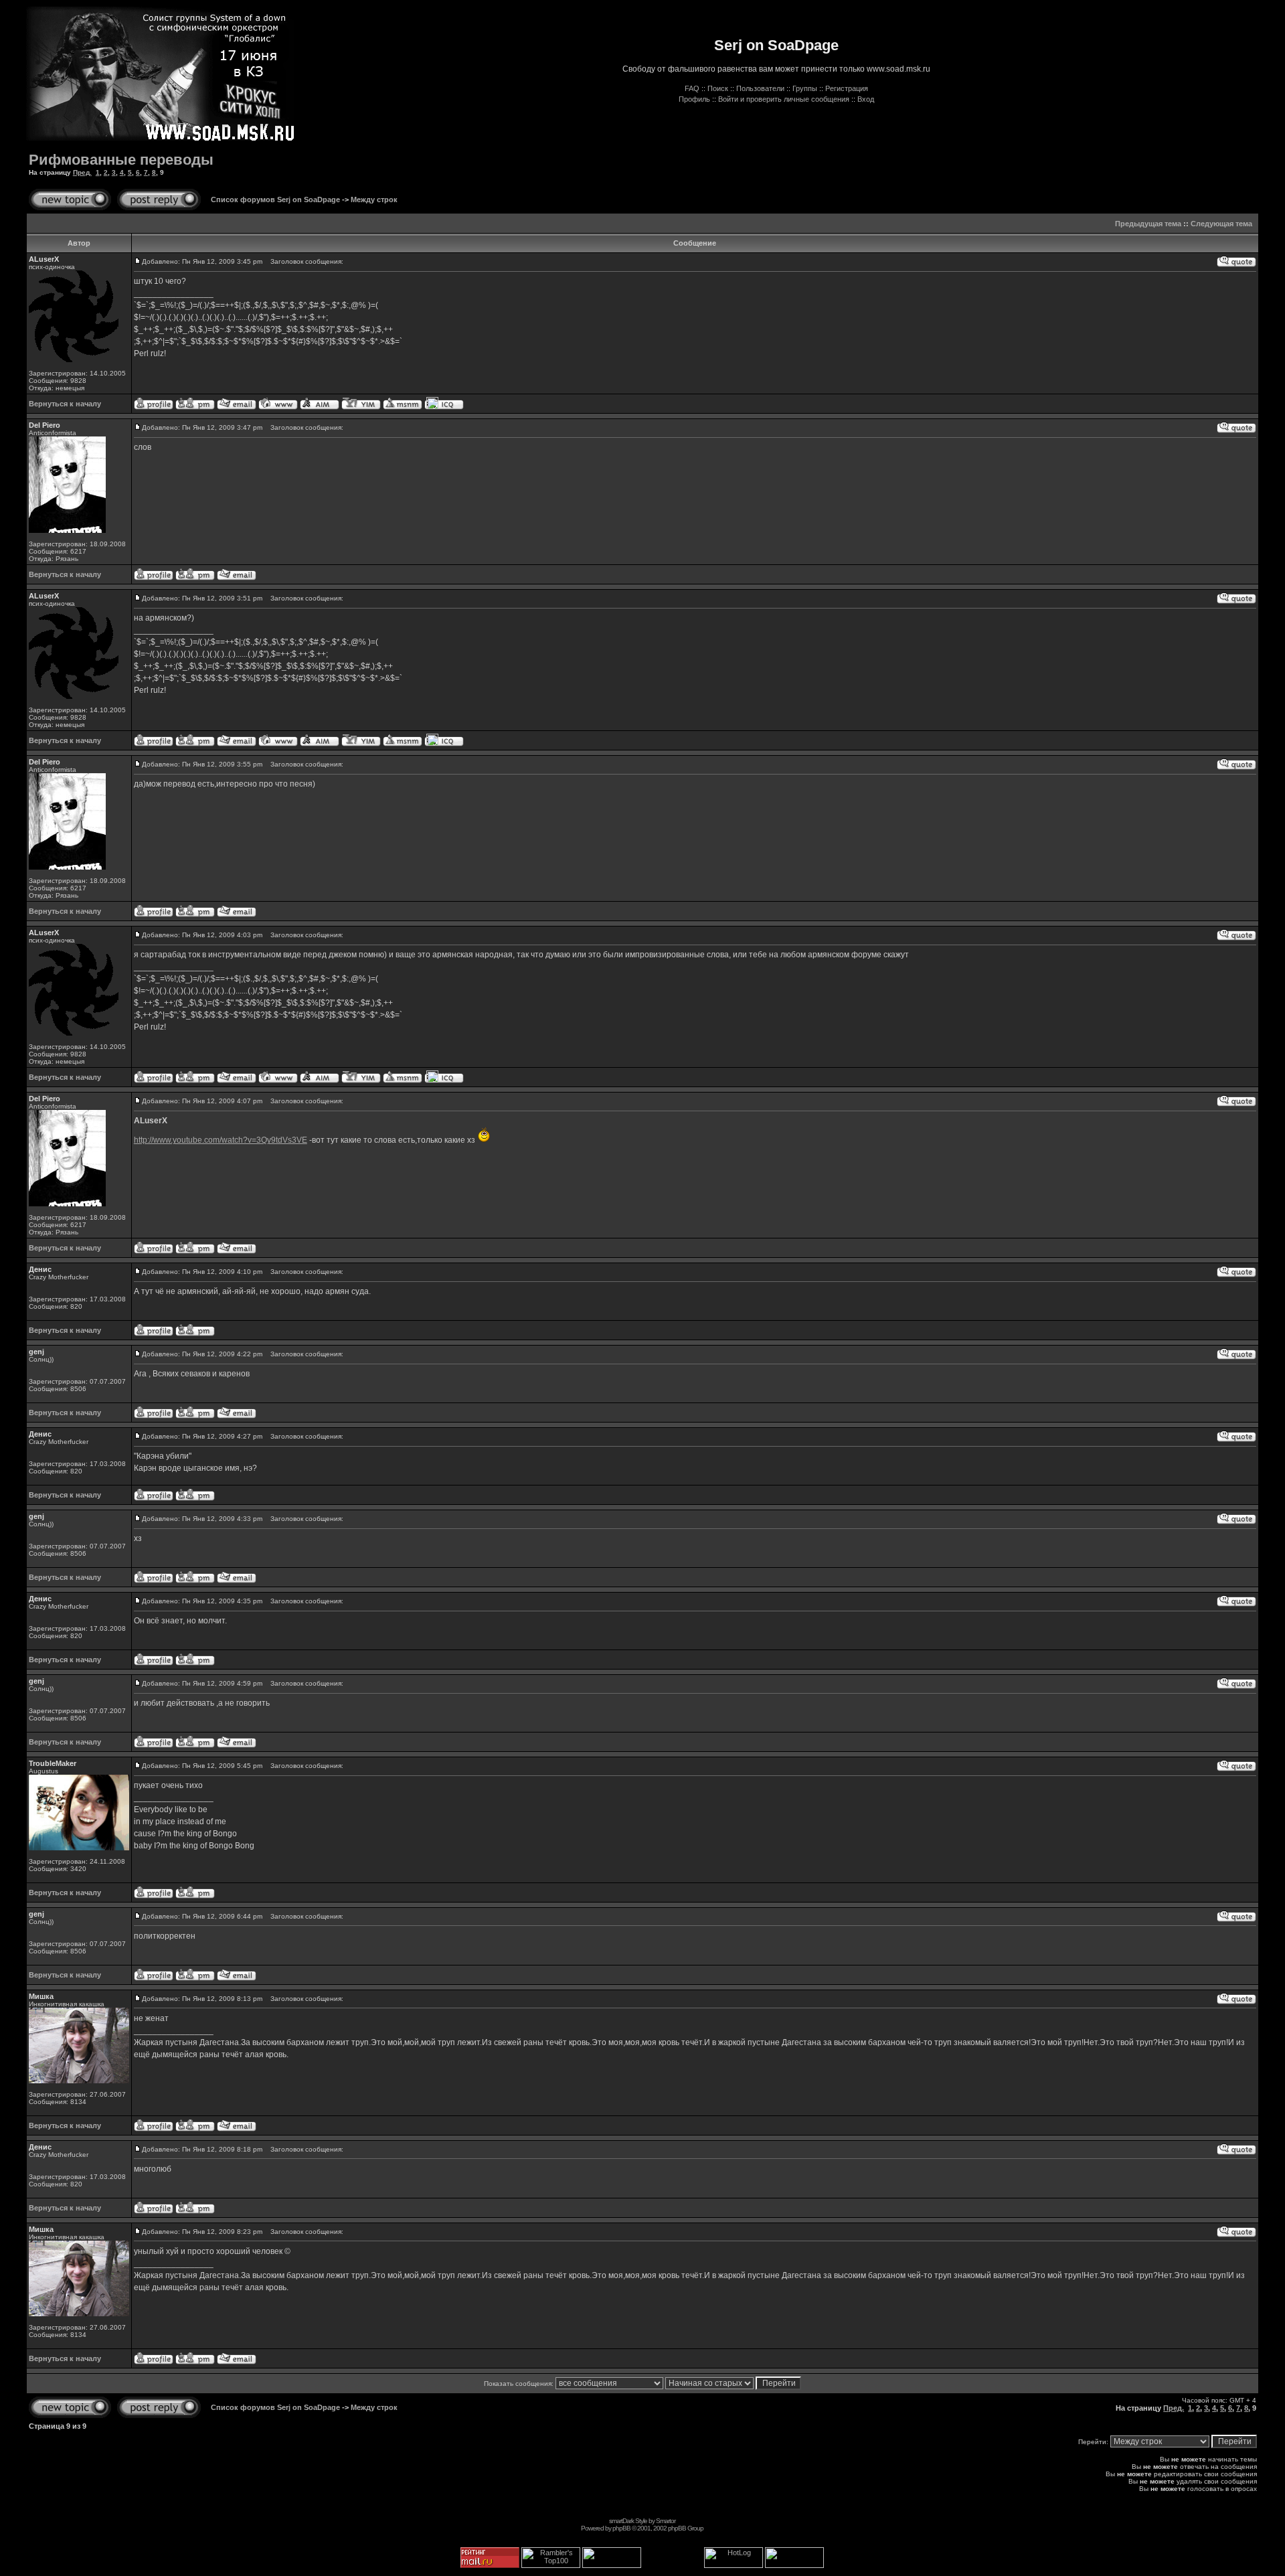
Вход (866, 99)
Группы (805, 88)
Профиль (694, 99)
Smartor (666, 2521)
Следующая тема (1221, 224)
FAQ (692, 88)
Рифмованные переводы (121, 160)
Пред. (82, 172)
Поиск (718, 88)
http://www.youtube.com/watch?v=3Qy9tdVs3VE (221, 1140)
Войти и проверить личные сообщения (784, 99)
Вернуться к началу (65, 404)
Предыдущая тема (1148, 224)
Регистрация (847, 88)
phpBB (621, 2528)
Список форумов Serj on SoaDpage (275, 199)
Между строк (374, 199)
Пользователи (760, 88)
